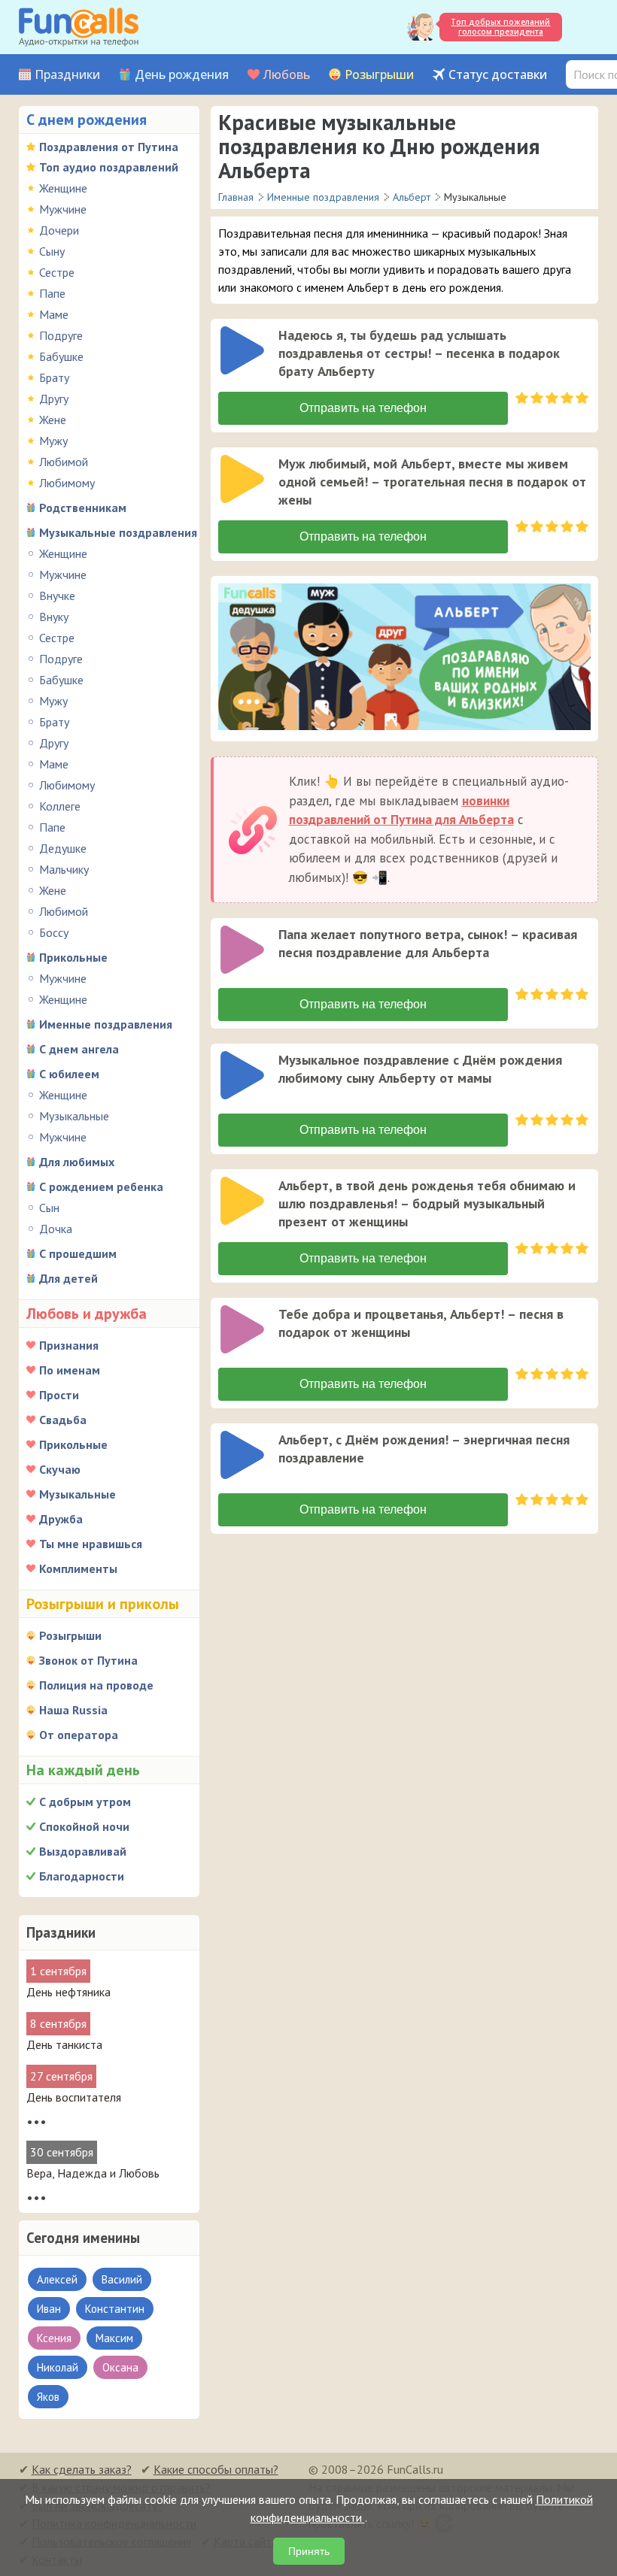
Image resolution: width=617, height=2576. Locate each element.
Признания (69, 1345)
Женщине (63, 188)
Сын (49, 1208)
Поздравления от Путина (109, 147)
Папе (52, 293)
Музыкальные (74, 1116)
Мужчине (63, 209)
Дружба (61, 1519)
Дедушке (63, 848)
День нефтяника (68, 1992)
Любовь (287, 75)
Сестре (57, 272)
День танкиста (64, 2044)
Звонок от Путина (88, 1660)
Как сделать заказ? (82, 2469)
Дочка (56, 1229)
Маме (54, 314)
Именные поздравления (106, 1024)
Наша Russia (73, 1710)
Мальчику (64, 869)
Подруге (61, 335)
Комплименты (78, 1568)
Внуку (54, 617)
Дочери (59, 230)
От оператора (79, 1735)
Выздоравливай (83, 1851)
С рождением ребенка (101, 1186)
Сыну (52, 251)
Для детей (68, 1278)
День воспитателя (74, 2097)
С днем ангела (79, 1049)
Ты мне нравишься (91, 1544)
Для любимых (77, 1162)
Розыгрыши (379, 75)
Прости (59, 1395)
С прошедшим (78, 1253)
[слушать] (242, 350)
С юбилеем (69, 1074)
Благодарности (82, 1876)
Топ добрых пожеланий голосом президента (500, 27)
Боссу (54, 932)
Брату (54, 377)
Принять (309, 2551)
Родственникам (83, 508)
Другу (54, 399)
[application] (244, 352)
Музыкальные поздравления (118, 532)
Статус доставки (498, 75)
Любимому (67, 483)
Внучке (57, 596)
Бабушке (61, 356)
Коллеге (60, 806)
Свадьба (63, 1420)
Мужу (53, 441)
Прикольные (73, 957)
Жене (53, 420)
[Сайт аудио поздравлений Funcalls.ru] (79, 27)
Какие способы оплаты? (216, 2469)
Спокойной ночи (84, 1826)
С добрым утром (85, 1802)
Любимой (64, 462)
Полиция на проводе (96, 1685)
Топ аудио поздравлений (109, 167)
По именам (70, 1370)
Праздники (67, 75)
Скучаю (60, 1469)
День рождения (182, 75)
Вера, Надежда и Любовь (93, 2173)
